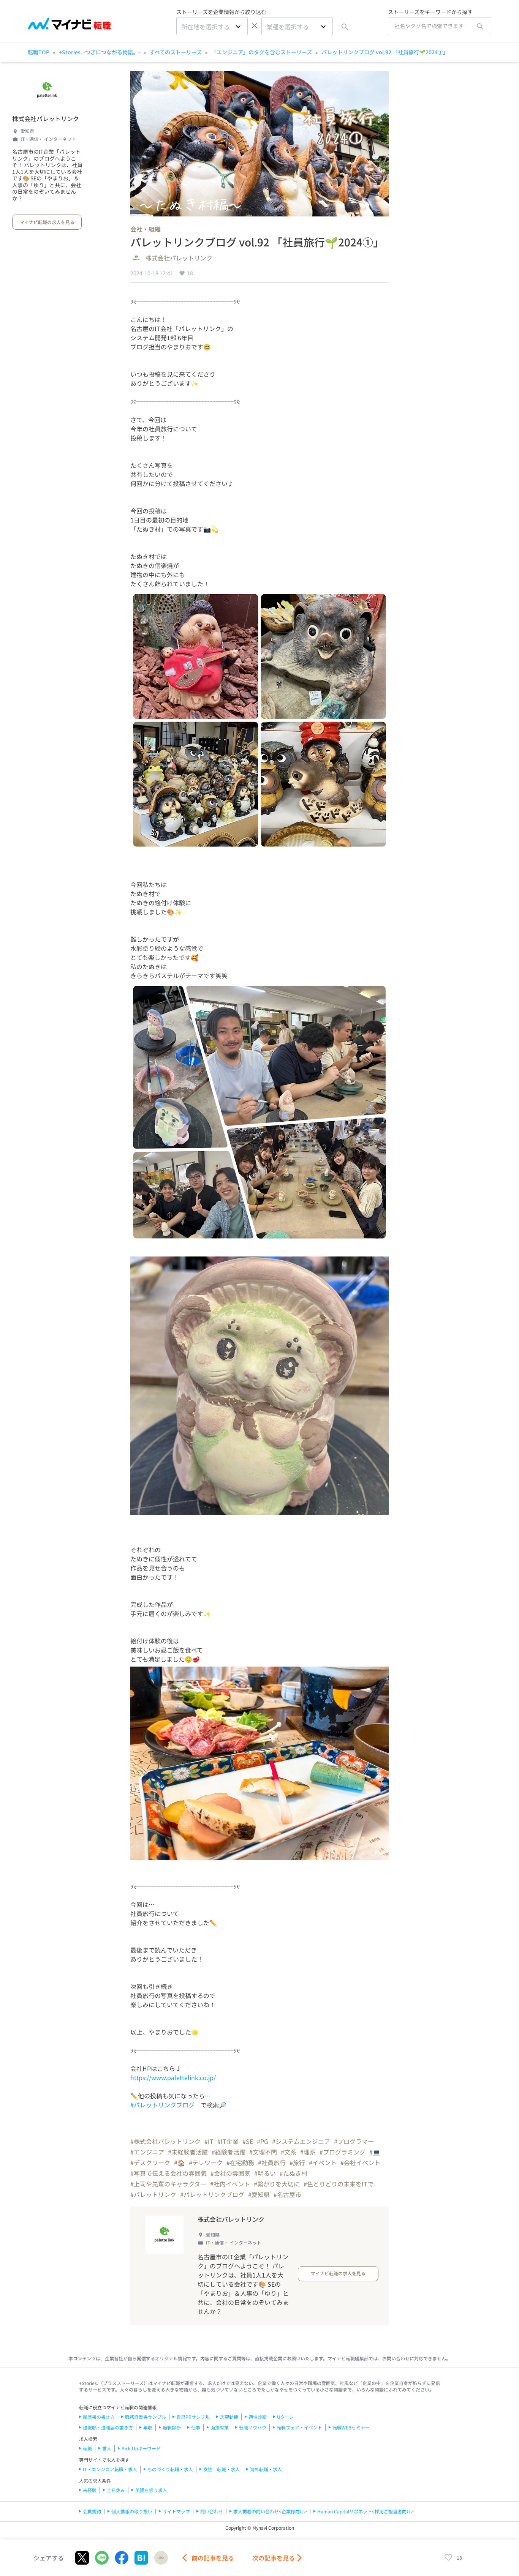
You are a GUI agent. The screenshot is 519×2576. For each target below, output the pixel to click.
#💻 (375, 2152)
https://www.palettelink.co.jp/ (173, 2077)
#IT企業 (228, 2141)
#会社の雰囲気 (230, 2173)
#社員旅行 (272, 2162)
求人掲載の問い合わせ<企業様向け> (270, 2511)
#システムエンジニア (301, 2141)
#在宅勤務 (240, 2162)
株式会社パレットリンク (46, 118)
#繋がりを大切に (277, 2184)
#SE (248, 2141)
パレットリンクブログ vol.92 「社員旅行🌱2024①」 (385, 52)
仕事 (196, 2427)
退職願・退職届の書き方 (108, 2427)
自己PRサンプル (193, 2417)
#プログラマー (354, 2141)
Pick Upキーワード (141, 2448)
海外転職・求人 (266, 2469)
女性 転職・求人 (222, 2469)
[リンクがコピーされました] (161, 2558)
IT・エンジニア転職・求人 (110, 2469)
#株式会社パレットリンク (165, 2141)
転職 (87, 2448)
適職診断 (172, 2427)
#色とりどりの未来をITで (339, 2184)
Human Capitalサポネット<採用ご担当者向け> (366, 2511)
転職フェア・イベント (299, 2427)
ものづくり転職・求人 (170, 2469)
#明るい (265, 2173)
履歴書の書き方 (99, 2417)
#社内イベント (230, 2184)
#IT (209, 2141)
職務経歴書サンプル (146, 2417)
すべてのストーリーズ (176, 52)
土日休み (116, 2490)
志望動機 (229, 2417)
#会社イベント (360, 2162)
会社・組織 (146, 229)
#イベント (323, 2162)
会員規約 (92, 2511)
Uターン (285, 2417)
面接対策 (220, 2427)
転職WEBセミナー (351, 2427)
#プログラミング (343, 2152)
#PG (263, 2141)
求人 (107, 2448)
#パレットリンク (153, 2194)
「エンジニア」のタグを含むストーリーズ (262, 52)
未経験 (90, 2490)
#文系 (289, 2152)
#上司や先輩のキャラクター (168, 2184)
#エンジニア (147, 2152)
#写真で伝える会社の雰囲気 (169, 2173)
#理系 (308, 2152)
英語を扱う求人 (151, 2490)
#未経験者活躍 (188, 2152)
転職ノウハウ (253, 2427)
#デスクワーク (150, 2162)
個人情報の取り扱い (132, 2511)
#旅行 (297, 2162)
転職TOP (39, 52)
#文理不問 (263, 2152)
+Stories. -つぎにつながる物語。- (100, 52)
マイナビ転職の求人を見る (47, 222)
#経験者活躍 (229, 2152)
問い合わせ (212, 2511)
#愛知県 (259, 2194)
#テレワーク (206, 2162)
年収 (148, 2427)
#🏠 (180, 2162)
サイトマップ (176, 2511)
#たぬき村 (294, 2173)
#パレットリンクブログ (162, 2105)
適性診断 (258, 2417)
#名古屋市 (287, 2194)
